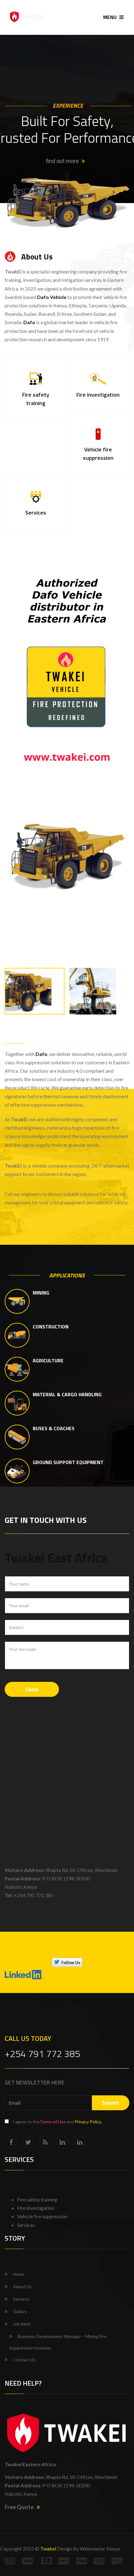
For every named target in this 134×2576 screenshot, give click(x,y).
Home (19, 2274)
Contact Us (24, 2360)
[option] (67, 856)
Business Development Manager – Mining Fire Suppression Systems (58, 2342)
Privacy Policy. (88, 2122)
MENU (110, 17)
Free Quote (19, 2507)
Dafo (41, 1054)
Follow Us (71, 1962)
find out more (62, 161)
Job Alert (22, 2324)
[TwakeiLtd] (28, 2142)
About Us (22, 2287)
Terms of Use (53, 2122)
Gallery (20, 2311)
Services (21, 2299)
